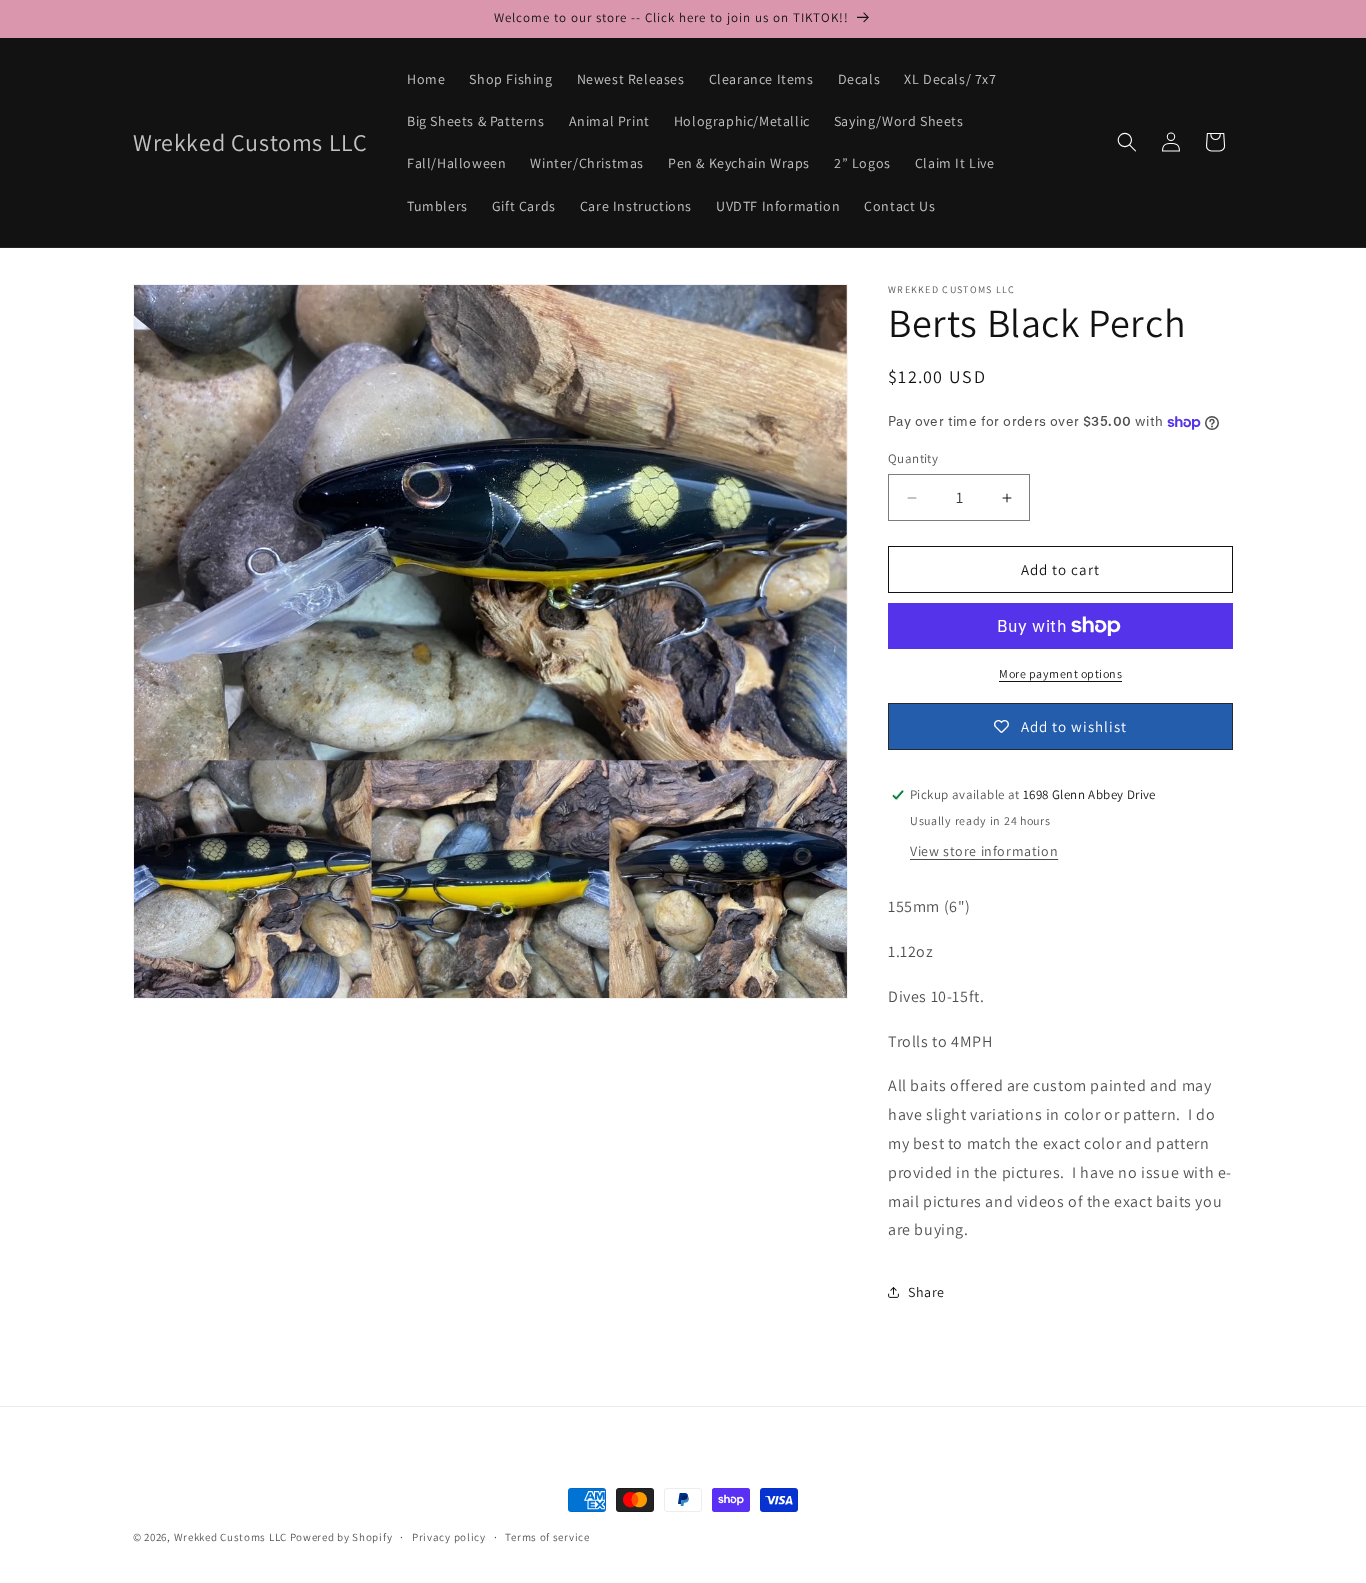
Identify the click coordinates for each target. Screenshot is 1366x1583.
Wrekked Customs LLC (230, 1537)
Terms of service (547, 1536)
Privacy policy (449, 1536)
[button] (1127, 142)
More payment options (1060, 673)
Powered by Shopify (341, 1537)
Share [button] (926, 1292)
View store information (984, 851)
